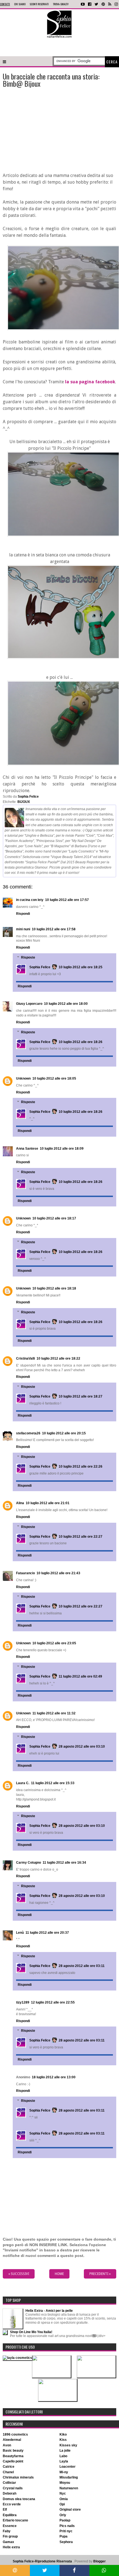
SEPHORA (66, 2542)
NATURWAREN (69, 2488)
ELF (5, 2510)
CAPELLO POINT (13, 2461)
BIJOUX (24, 802)
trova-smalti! (61, 4)
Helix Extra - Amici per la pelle (49, 2311)
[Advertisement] (59, 47)
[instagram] (116, 4)
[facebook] (90, 4)
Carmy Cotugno (29, 1863)
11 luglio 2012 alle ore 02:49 (80, 1676)
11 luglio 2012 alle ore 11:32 (54, 1713)
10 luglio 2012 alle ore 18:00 (66, 1004)
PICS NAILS (67, 2526)
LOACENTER (68, 2467)
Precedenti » (100, 2274)
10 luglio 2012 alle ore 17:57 (67, 900)
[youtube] (83, 4)
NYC (63, 2493)
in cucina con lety (30, 900)
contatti (5, 4)
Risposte (28, 957)
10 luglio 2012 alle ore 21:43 (58, 1573)
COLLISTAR (9, 2483)
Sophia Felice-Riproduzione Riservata (42, 2561)
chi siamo (20, 4)
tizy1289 (23, 2002)
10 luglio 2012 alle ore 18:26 (81, 1042)
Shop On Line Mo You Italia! (31, 2332)
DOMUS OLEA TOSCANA (19, 2499)
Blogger (99, 2561)
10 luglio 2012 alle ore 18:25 (81, 967)
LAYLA (64, 2461)
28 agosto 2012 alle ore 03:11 (82, 1966)
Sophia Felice (40, 967)
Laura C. (23, 1783)
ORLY (63, 2515)
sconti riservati (39, 4)
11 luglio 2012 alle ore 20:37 (47, 1933)
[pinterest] (103, 4)
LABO (63, 2456)
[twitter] (96, 4)
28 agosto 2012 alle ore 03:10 (82, 1747)
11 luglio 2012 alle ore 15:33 (53, 1783)
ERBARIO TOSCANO (15, 2520)
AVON (7, 2445)
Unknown (23, 1078)
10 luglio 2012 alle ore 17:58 (54, 929)
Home (59, 2274)
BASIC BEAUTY (13, 2451)
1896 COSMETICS (15, 2434)
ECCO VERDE (12, 2504)
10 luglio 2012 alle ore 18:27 (81, 1396)
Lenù (20, 1933)
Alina (20, 1503)
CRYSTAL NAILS (13, 2488)
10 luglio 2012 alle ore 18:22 (58, 1358)
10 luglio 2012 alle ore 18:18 (54, 1288)
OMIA (64, 2499)
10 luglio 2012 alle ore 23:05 (54, 1643)
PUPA (64, 2536)
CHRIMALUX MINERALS (18, 2477)
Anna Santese (27, 1149)
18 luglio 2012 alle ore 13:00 (54, 2077)
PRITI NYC (66, 2531)
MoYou (65, 2483)
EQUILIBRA (10, 2515)
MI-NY (64, 2472)
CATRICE (9, 2467)
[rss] (110, 4)
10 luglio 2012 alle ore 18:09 (62, 1149)
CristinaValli (25, 1358)
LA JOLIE (65, 2451)
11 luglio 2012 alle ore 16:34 (64, 1863)
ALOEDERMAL (12, 2440)
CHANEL (8, 2472)
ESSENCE (10, 2526)
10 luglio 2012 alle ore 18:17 (54, 1218)
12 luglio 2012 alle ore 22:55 (53, 2002)
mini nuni (23, 929)
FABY (7, 2531)
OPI (62, 2504)
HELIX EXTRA (11, 2547)
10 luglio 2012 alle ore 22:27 (81, 1537)
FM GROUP (10, 2536)
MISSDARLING (69, 2477)
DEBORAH (10, 2493)
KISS (63, 2440)
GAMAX (8, 2542)
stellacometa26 (28, 1433)
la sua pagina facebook (90, 382)
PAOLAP (65, 2520)
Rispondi (23, 914)
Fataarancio (25, 1573)
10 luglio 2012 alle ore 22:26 (81, 1467)
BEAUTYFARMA (13, 2456)
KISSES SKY (68, 2445)
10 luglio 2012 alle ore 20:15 (64, 1433)
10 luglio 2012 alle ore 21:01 (48, 1503)
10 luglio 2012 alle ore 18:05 (54, 1078)
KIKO (63, 2434)
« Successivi (19, 2274)
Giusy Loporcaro (29, 1004)
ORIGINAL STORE (70, 2510)
